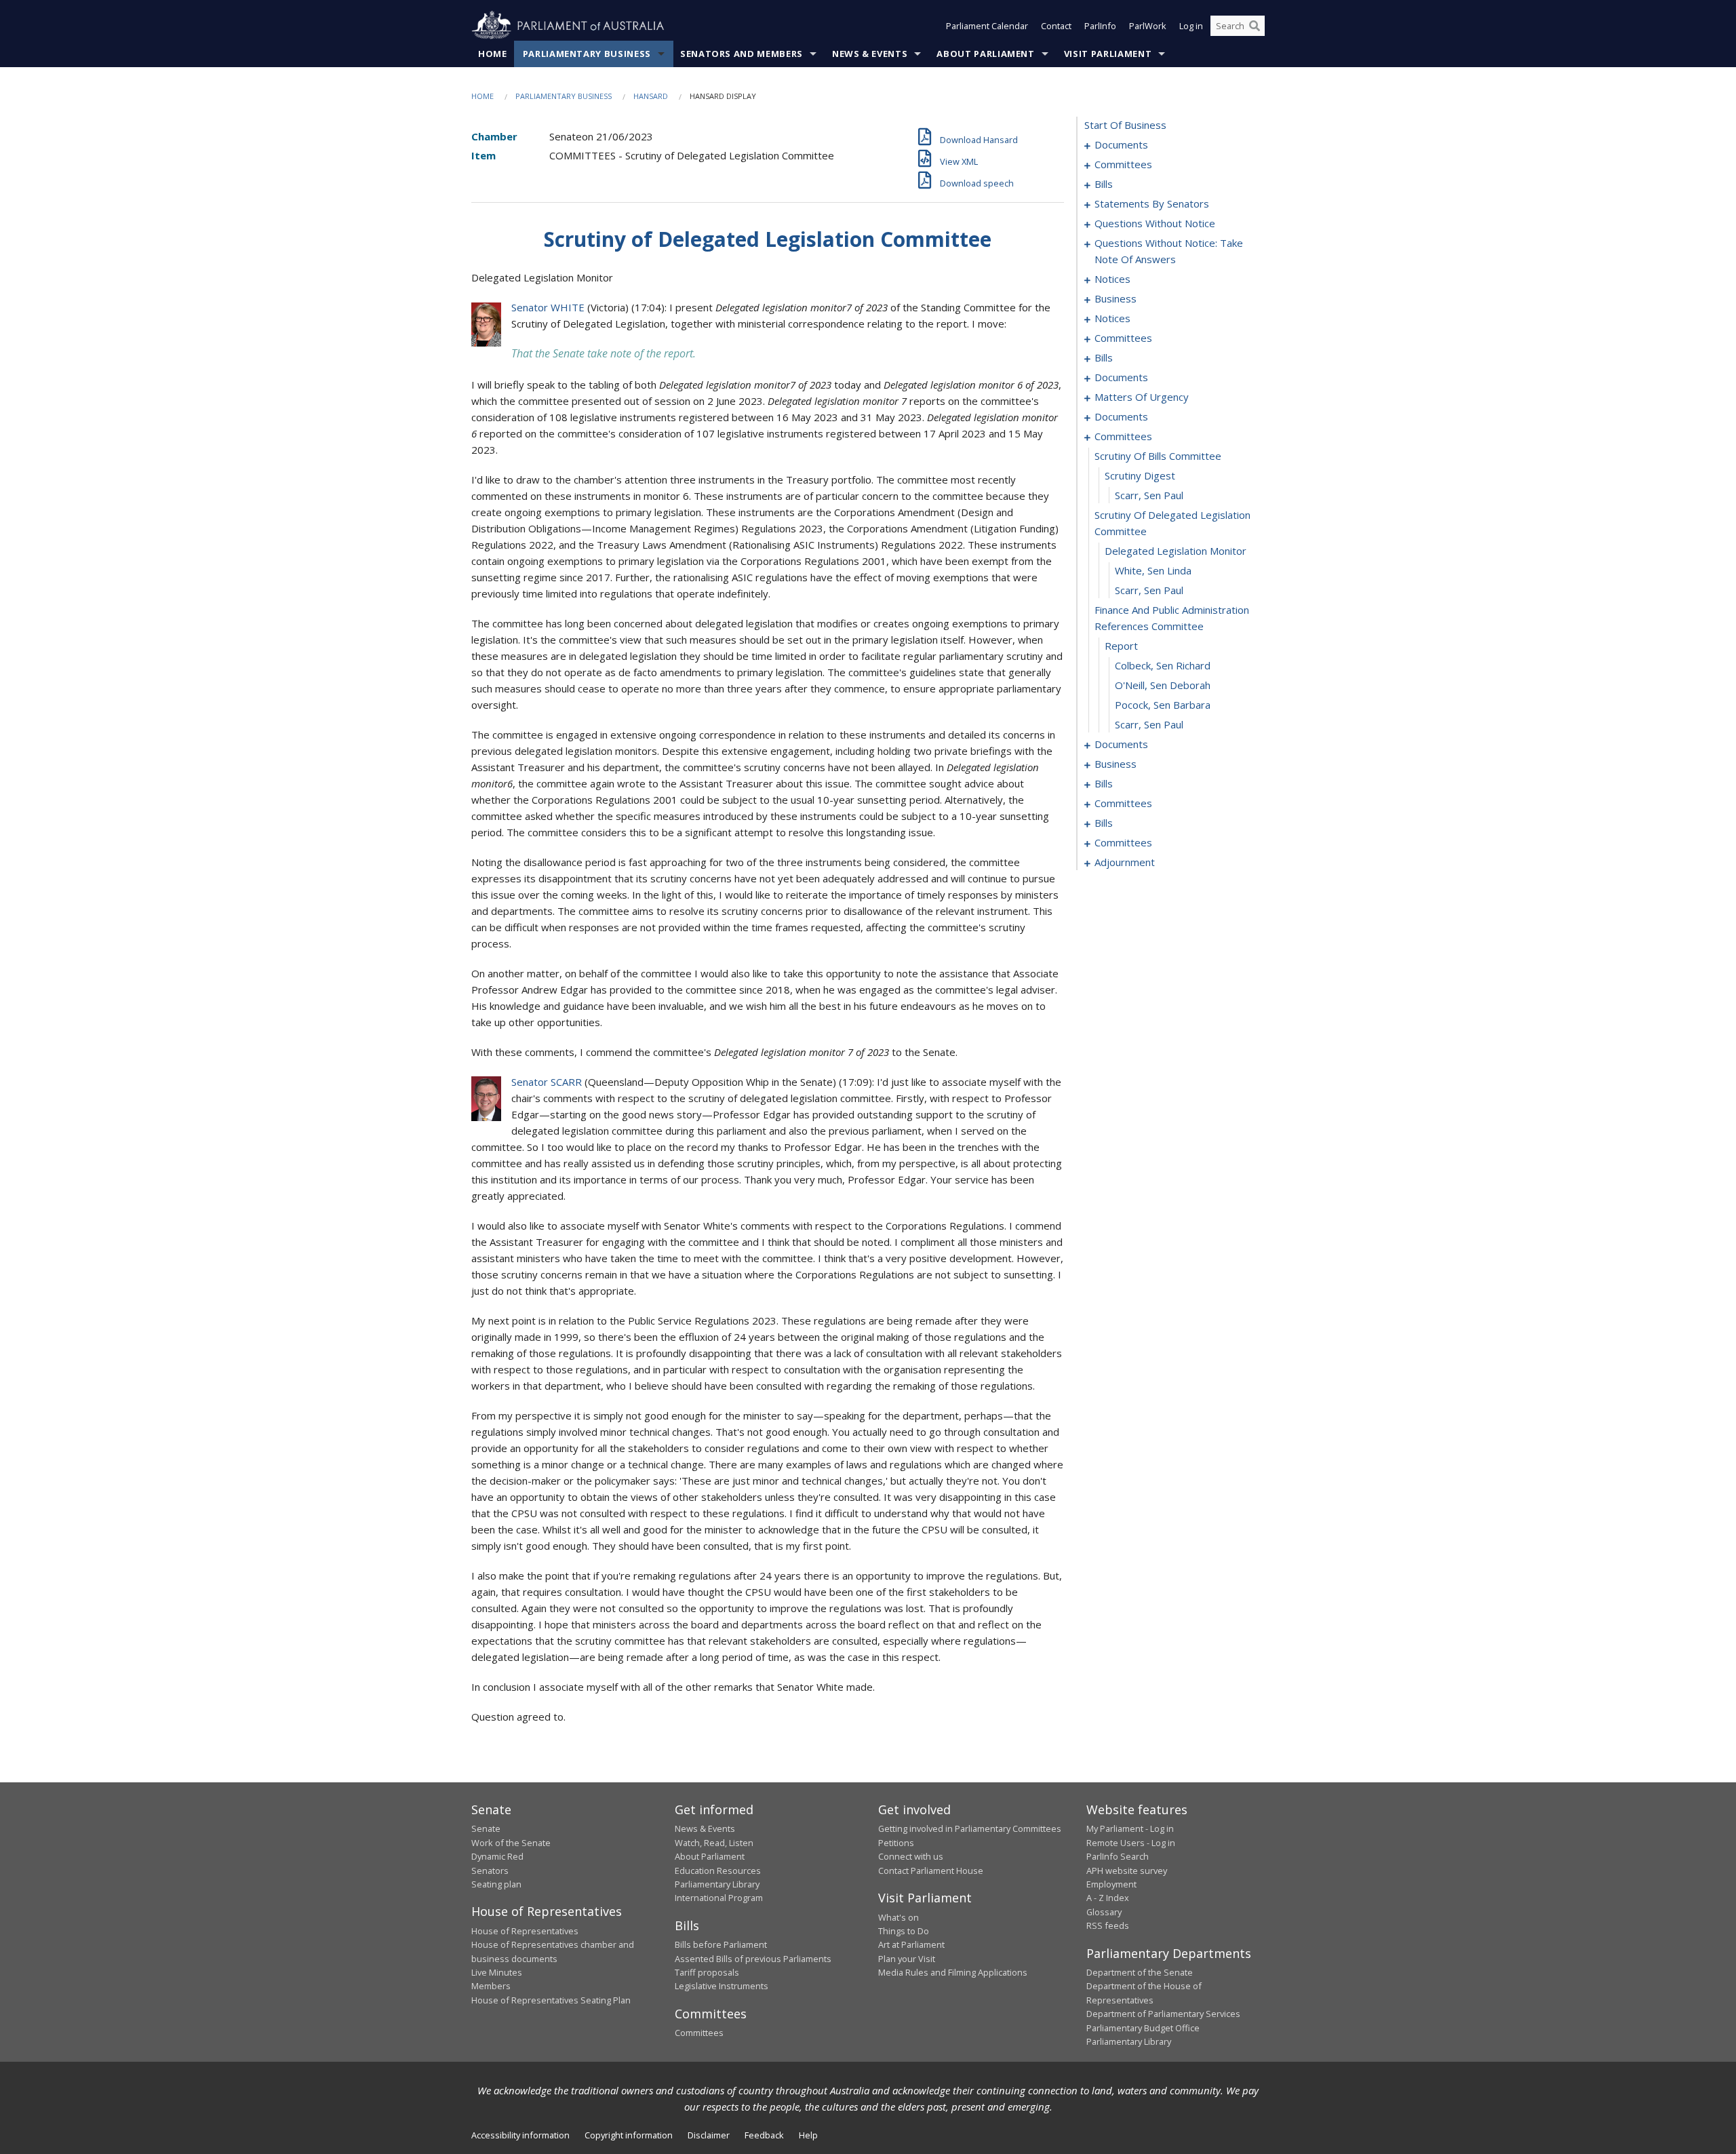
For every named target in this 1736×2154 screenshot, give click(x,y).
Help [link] (808, 2135)
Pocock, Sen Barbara (1163, 705)
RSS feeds (1108, 1925)
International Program (719, 1898)
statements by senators (1152, 203)
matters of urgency (1142, 397)
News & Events (870, 54)
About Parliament (985, 54)
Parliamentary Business (587, 54)
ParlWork (1148, 26)
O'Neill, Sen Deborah (1163, 685)
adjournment (1125, 862)
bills (1104, 184)
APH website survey (1127, 1871)
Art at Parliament (911, 1944)
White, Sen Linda (1153, 570)
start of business (1125, 125)
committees (1123, 164)
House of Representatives (525, 1931)
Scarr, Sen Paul (1149, 495)
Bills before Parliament (721, 1944)
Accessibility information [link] (520, 2135)
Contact (1056, 26)
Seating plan (496, 1884)
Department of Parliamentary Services (1163, 2014)
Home (493, 54)
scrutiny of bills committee (1158, 456)
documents (1121, 144)
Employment (1111, 1884)
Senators (490, 1871)
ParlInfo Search (1118, 1856)
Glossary (1104, 1912)
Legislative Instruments (722, 1986)
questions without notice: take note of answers (1169, 251)
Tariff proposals (707, 1972)
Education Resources (718, 1871)
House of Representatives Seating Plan (551, 2000)
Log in (1191, 26)
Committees (699, 2033)
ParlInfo (1100, 26)
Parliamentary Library (717, 1884)
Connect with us (911, 1856)
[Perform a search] (1255, 26)
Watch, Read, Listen (714, 1843)
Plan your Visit (907, 1959)
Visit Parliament (1108, 54)
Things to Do (904, 1931)
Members (491, 1986)
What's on (899, 1917)
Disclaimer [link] (709, 2135)
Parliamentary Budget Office (1143, 2028)
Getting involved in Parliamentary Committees (970, 1828)
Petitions (896, 1843)
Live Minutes (497, 1972)
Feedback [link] (764, 2135)
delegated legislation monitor (1176, 551)
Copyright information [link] (629, 2135)
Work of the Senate (511, 1843)
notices (1112, 279)
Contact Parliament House (931, 1871)
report (1121, 646)
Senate (486, 1828)
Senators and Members (742, 54)
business (1116, 298)
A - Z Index (1108, 1898)
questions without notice (1155, 223)
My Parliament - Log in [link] (1130, 1828)
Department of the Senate (1140, 1972)
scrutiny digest (1140, 475)
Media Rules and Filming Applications (953, 1972)
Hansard (651, 96)
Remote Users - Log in (1131, 1843)
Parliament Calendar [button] (987, 26)
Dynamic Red (497, 1856)
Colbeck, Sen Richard (1163, 665)
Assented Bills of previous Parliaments (753, 1959)
